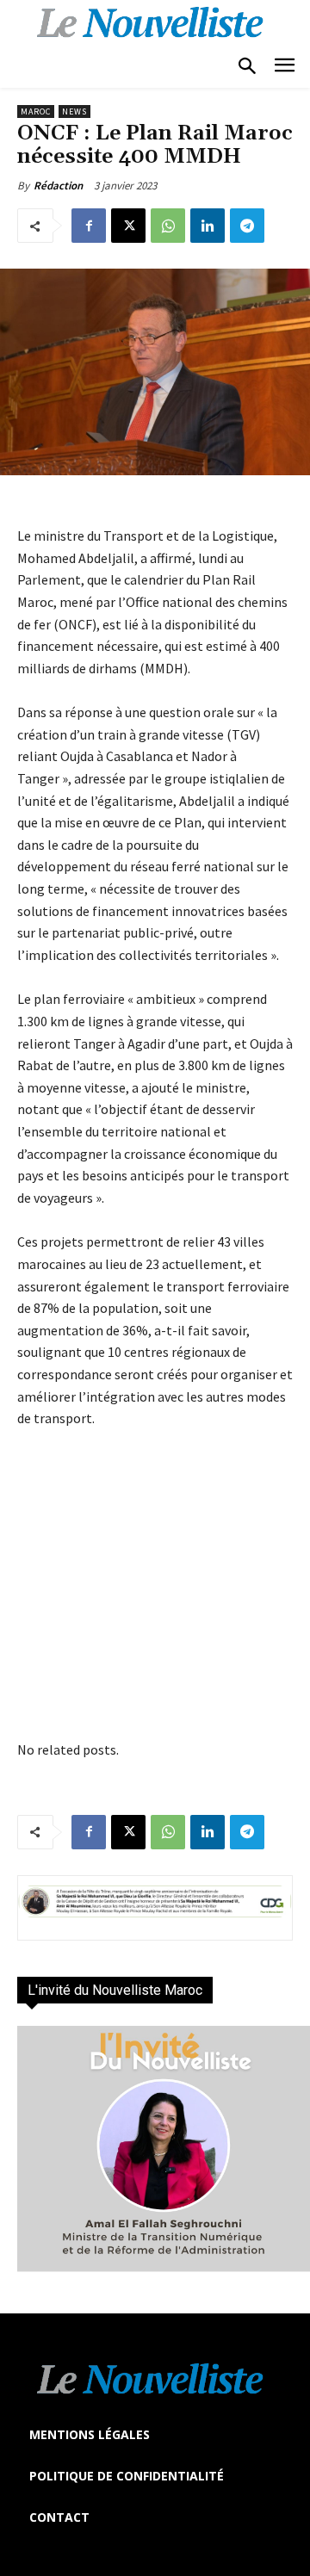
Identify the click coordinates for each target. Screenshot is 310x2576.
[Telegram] (247, 226)
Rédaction (58, 186)
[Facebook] (89, 226)
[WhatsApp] (168, 226)
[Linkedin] (208, 226)
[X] (128, 226)
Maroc (36, 111)
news (74, 111)
